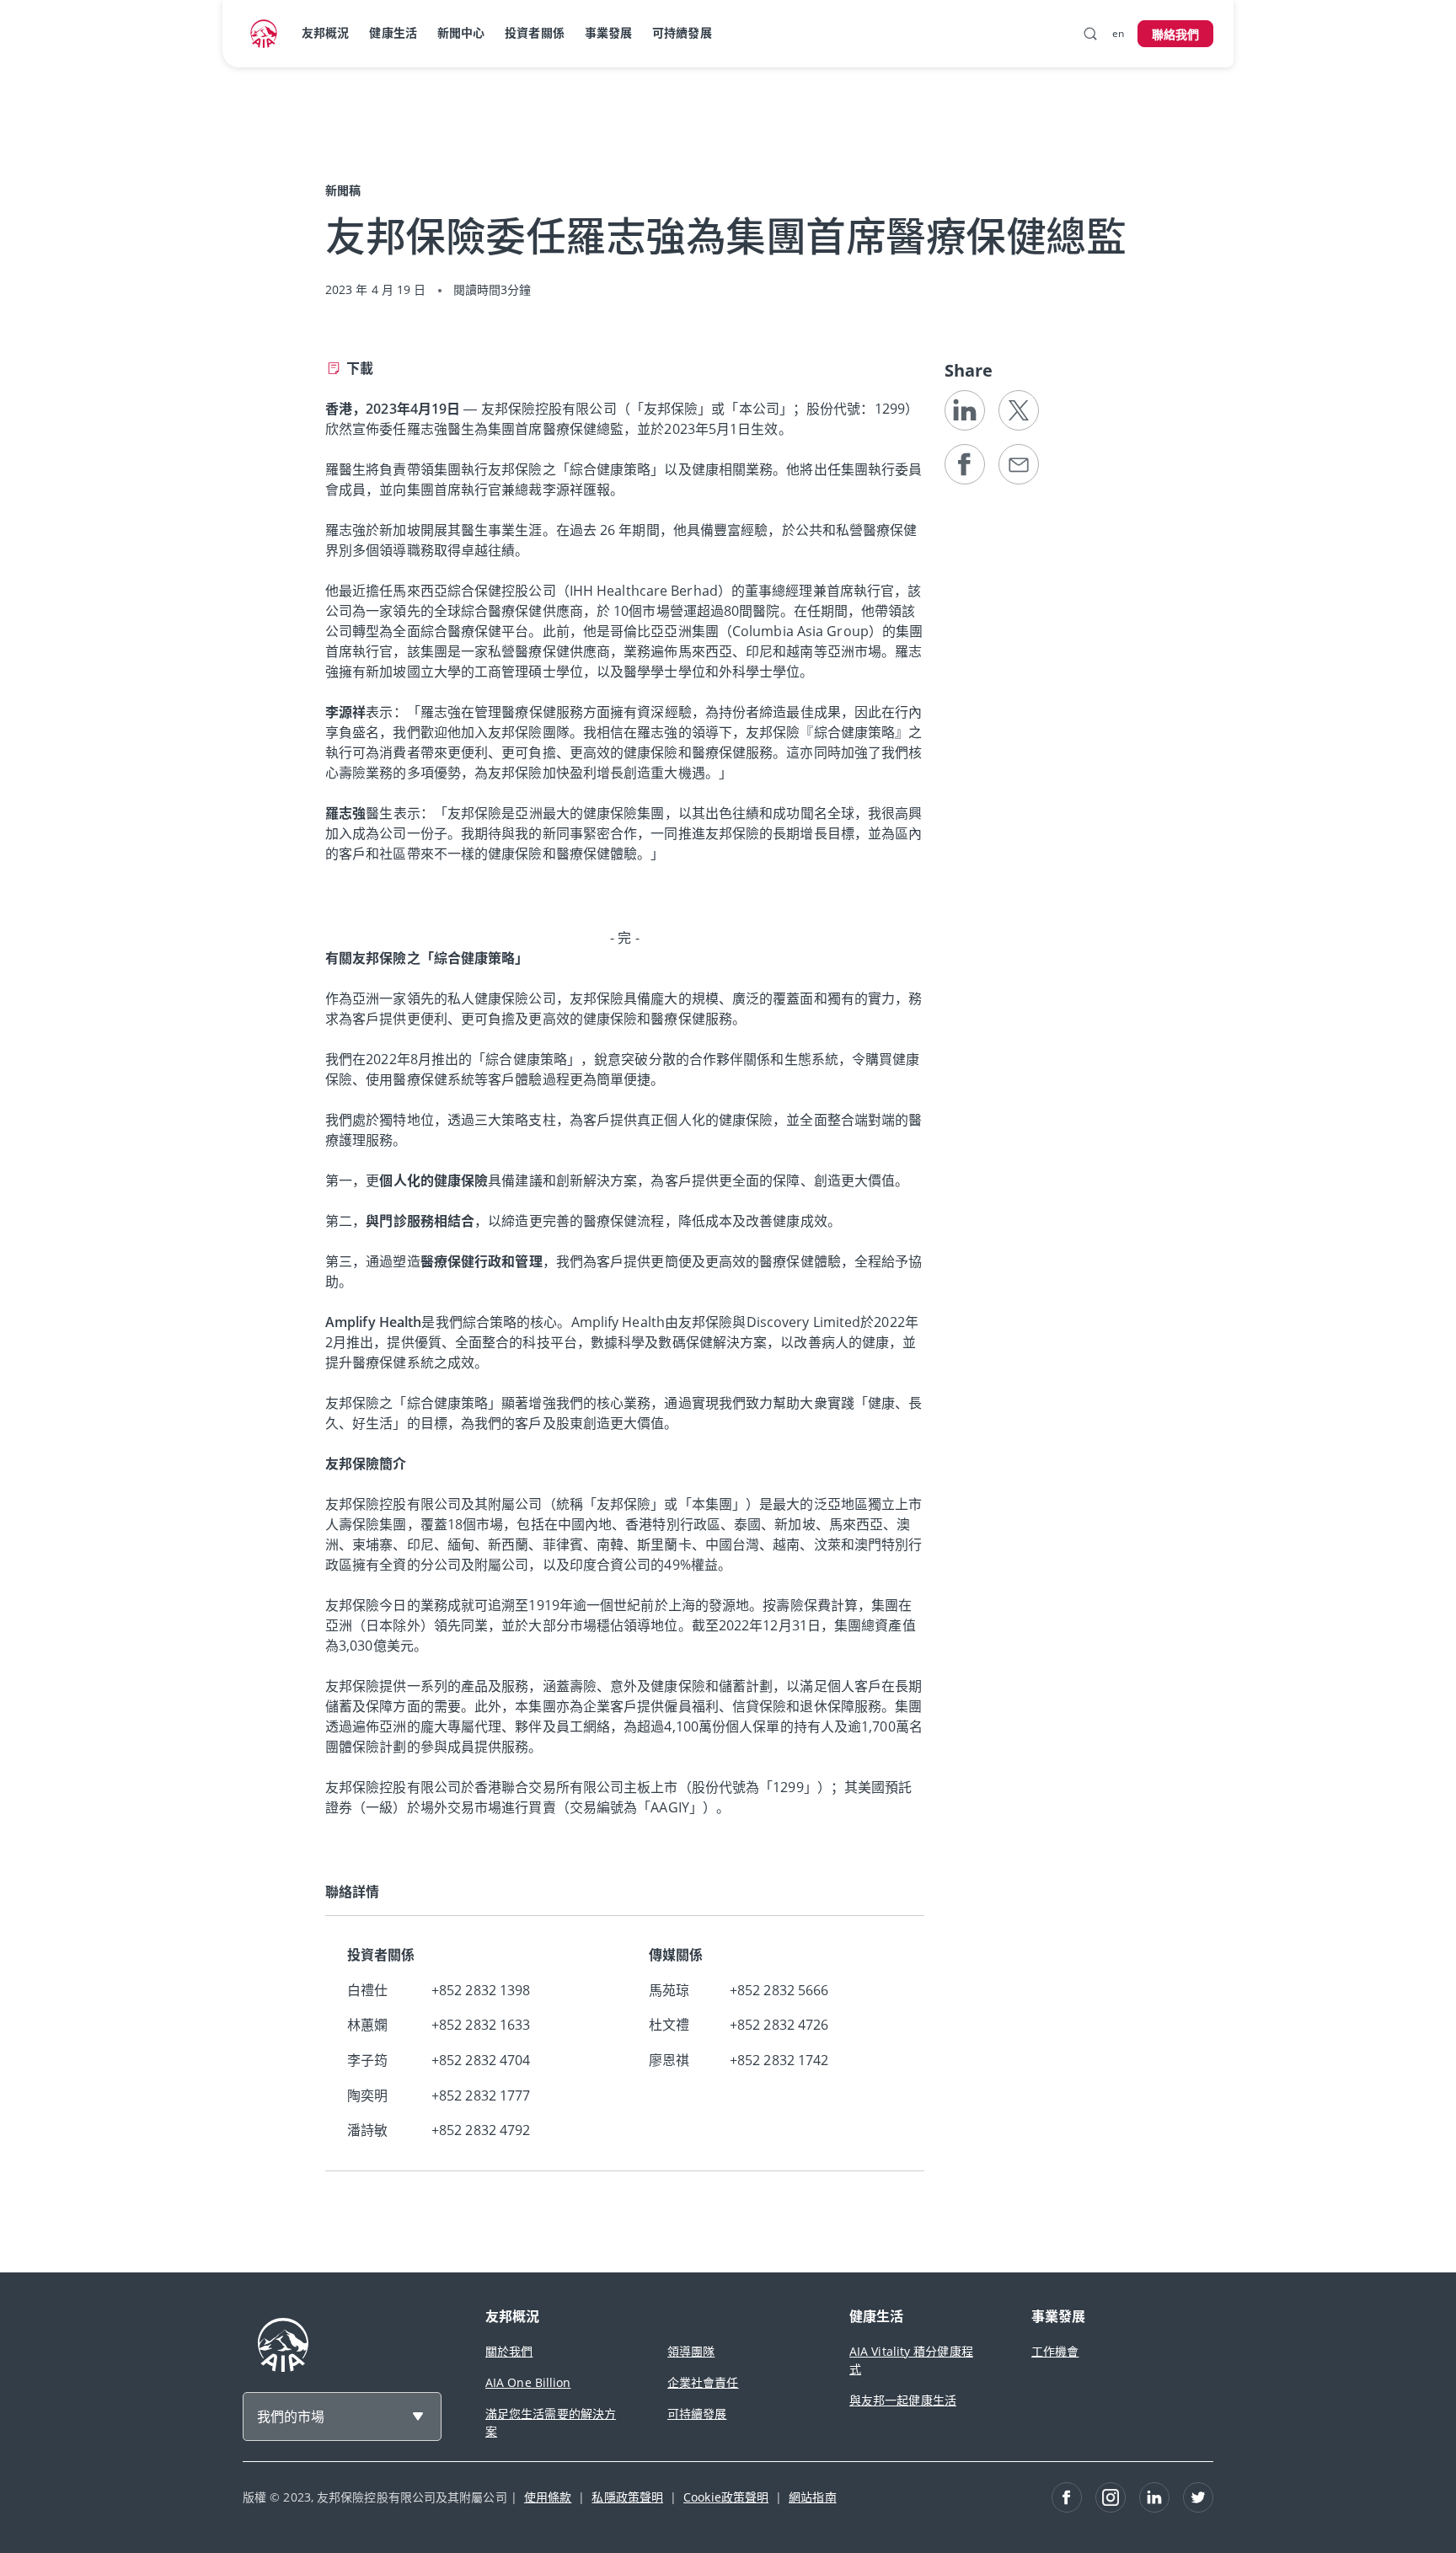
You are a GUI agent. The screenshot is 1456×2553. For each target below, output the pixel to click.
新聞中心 (461, 32)
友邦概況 (325, 32)
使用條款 (548, 2497)
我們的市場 (291, 2417)
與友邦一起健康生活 (903, 2400)
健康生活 (393, 32)
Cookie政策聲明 (726, 2497)
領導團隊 (691, 2351)
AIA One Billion (528, 2382)
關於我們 (509, 2351)
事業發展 (608, 32)
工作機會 (1055, 2351)
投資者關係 (535, 32)
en (1118, 33)
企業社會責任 (703, 2382)
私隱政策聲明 (627, 2497)
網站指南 (812, 2497)
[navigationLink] (264, 34)
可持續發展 (682, 32)
